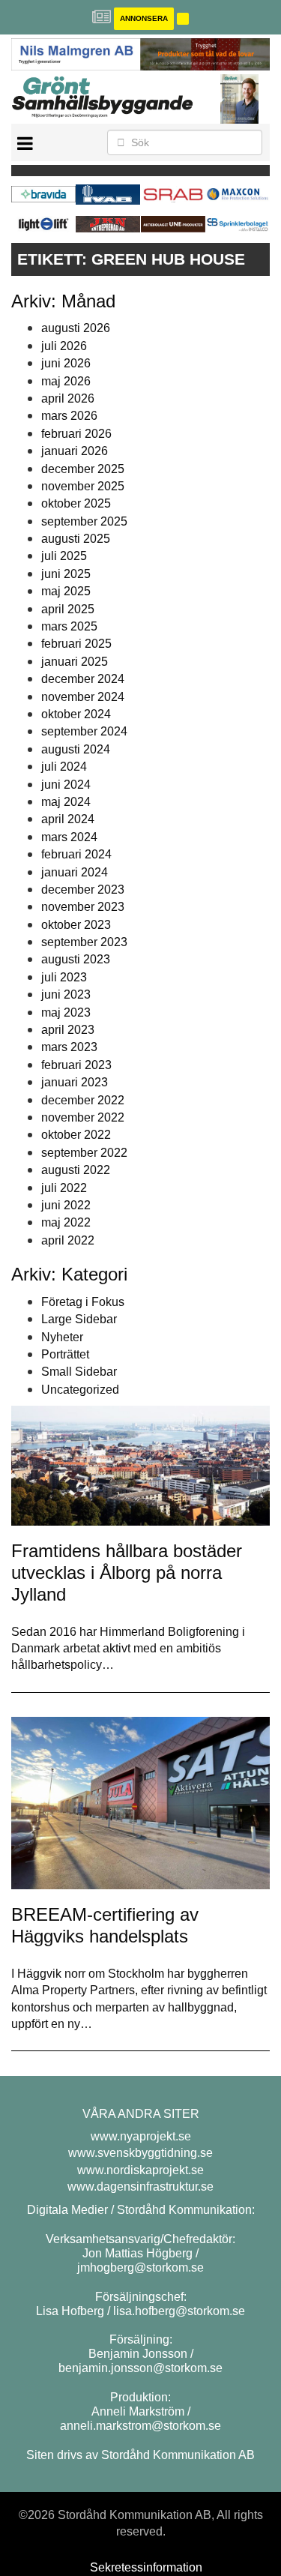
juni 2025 (66, 574)
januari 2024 (75, 872)
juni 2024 (66, 785)
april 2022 (68, 1240)
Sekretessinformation (146, 2567)
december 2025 (83, 469)
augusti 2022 (76, 1170)
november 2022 (83, 1117)
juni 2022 (66, 1205)
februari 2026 (76, 434)
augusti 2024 (76, 749)
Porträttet (65, 1354)
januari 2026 (75, 451)
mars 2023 (69, 1047)
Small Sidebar (79, 1372)
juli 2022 (64, 1188)
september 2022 (84, 1153)
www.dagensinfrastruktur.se (140, 2187)
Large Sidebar (79, 1319)
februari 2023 (76, 1065)
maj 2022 (66, 1222)
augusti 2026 (76, 328)
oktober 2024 (76, 714)
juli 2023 (64, 977)
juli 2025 (64, 556)
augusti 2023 (76, 959)
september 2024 (84, 731)
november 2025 (83, 486)
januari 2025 (75, 662)
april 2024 (68, 819)
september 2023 (84, 942)
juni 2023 (66, 994)
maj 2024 (66, 802)
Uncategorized (80, 1390)
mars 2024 (69, 837)
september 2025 (84, 521)
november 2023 (83, 907)
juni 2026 (66, 363)
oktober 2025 (76, 503)
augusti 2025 (76, 539)
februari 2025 (76, 644)
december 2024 (83, 679)
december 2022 (83, 1100)
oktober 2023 (76, 925)
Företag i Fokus (83, 1302)
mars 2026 (69, 416)
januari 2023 (75, 1082)
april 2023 (68, 1030)
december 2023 (83, 890)
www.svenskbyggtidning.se (140, 2153)
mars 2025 (69, 626)
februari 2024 (76, 854)
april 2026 (68, 398)
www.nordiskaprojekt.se (140, 2170)
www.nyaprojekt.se (141, 2136)
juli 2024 (64, 767)
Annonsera (144, 18)
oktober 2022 (76, 1135)
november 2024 (83, 697)
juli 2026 (64, 346)
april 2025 (68, 609)
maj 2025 (66, 591)
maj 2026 (66, 381)
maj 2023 (66, 1012)
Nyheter (62, 1337)
